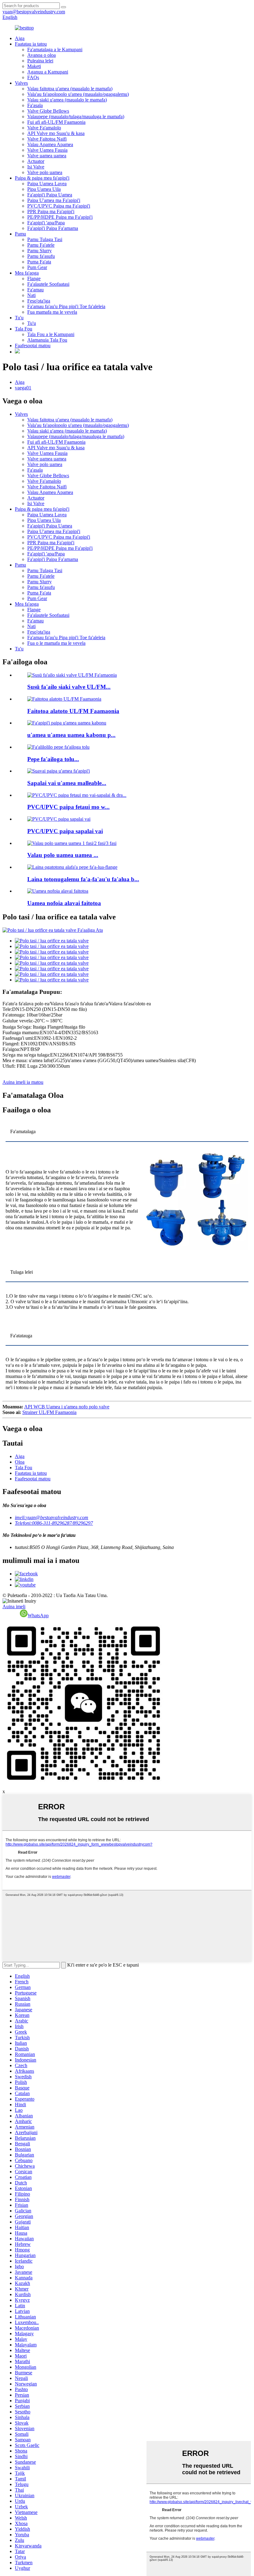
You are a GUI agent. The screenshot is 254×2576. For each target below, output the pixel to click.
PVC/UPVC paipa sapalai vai (65, 831)
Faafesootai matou (33, 346)
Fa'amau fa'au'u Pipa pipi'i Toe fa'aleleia (66, 306)
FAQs (33, 77)
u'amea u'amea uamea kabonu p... (71, 735)
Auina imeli (14, 1607)
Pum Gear (37, 267)
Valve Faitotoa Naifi (47, 139)
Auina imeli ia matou (23, 1082)
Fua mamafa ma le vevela (52, 312)
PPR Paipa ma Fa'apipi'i (51, 211)
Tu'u (19, 318)
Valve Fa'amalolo (44, 128)
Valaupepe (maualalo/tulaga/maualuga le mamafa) (76, 117)
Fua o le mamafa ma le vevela (56, 643)
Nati (31, 295)
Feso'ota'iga (39, 301)
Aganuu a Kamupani (48, 72)
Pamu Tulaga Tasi (45, 239)
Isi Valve (36, 167)
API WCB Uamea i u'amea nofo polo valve (67, 1407)
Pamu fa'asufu (41, 256)
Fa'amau (35, 290)
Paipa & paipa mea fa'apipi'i (42, 178)
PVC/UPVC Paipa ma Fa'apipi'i (59, 206)
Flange (34, 278)
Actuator (36, 161)
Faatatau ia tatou (31, 44)
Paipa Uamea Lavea (47, 184)
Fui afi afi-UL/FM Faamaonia (56, 122)
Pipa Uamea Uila (44, 189)
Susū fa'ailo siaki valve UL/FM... (69, 687)
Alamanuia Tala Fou (47, 340)
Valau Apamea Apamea (50, 144)
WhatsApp (38, 1616)
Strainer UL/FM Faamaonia (49, 1412)
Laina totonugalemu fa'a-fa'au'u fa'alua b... (83, 879)
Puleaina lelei (40, 61)
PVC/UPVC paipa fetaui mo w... (68, 807)
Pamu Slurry (39, 251)
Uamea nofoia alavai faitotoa (64, 903)
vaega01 (23, 388)
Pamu (20, 234)
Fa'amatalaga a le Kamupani (55, 49)
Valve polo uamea (45, 172)
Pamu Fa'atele (41, 245)
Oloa (20, 1462)
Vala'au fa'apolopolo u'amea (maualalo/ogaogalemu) (78, 94)
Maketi (34, 66)
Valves (21, 83)
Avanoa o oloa (42, 55)
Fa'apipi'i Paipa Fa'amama (53, 228)
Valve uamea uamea (47, 156)
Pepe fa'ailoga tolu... (53, 759)
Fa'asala (35, 105)
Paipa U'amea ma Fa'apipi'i (54, 200)
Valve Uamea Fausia (47, 150)
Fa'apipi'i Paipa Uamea (50, 195)
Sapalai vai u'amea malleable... (67, 783)
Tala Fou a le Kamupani (51, 334)
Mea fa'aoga (27, 273)
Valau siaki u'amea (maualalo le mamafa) (67, 100)
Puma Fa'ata (39, 262)
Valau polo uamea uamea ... (63, 855)
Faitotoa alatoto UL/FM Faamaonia (73, 711)
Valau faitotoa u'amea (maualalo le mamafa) (70, 89)
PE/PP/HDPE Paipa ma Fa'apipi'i (60, 217)
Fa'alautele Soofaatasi (48, 284)
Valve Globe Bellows (48, 111)
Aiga (20, 38)
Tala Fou (24, 329)
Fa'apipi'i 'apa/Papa (46, 223)
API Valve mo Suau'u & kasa (56, 133)
